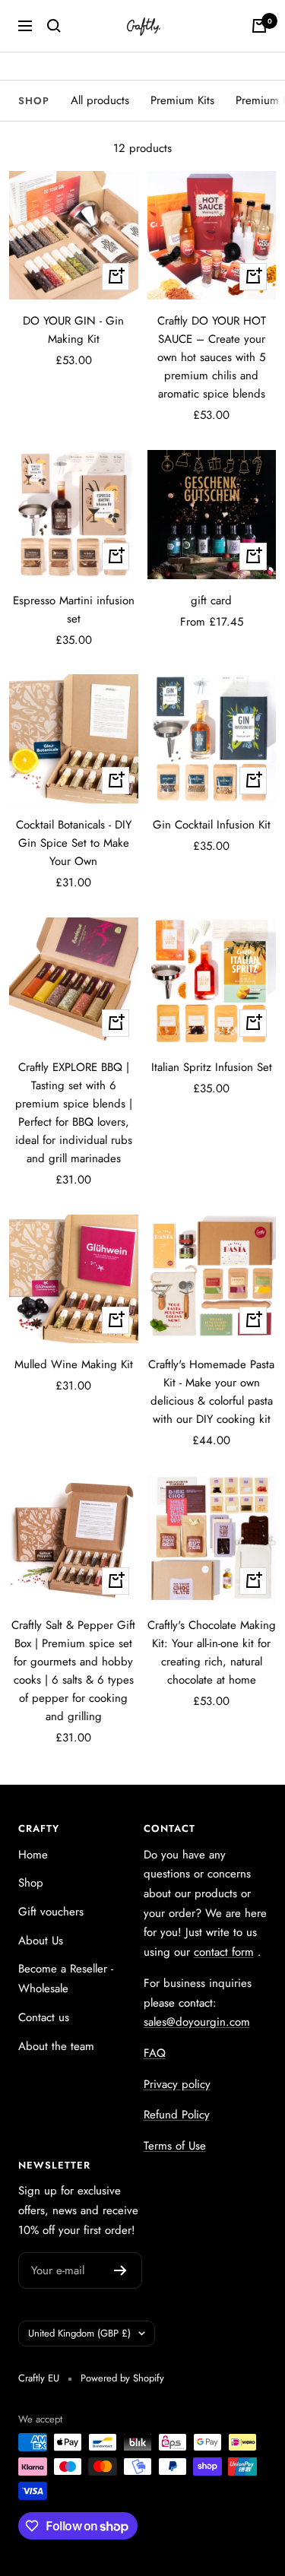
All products (100, 100)
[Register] (120, 2270)
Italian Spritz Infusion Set (212, 1067)
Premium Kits (182, 100)
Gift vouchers (51, 1912)
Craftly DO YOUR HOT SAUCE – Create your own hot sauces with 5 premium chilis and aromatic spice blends (212, 357)
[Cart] (259, 26)
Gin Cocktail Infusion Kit (212, 825)
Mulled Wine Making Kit (74, 1364)
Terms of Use (175, 2146)
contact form (224, 1952)
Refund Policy (177, 2115)
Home (33, 1855)
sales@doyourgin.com (197, 2022)
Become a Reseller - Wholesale (66, 1979)
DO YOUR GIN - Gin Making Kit (73, 330)
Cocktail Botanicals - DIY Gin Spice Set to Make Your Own (74, 843)
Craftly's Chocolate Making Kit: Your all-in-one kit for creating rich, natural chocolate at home (212, 1652)
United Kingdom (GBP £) (79, 2333)
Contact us (44, 2017)
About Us (41, 1941)
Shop (31, 1883)
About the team (56, 2046)
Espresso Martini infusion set (74, 610)
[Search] (54, 26)
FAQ (155, 2053)
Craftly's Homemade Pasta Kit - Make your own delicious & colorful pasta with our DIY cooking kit (211, 1392)
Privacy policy (177, 2084)
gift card (211, 600)
